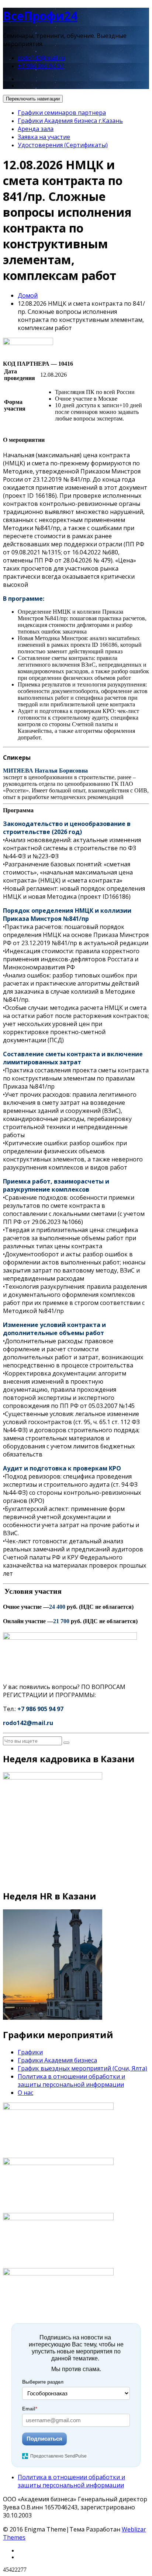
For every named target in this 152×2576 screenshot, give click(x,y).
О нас (25, 2093)
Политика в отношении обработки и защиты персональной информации (71, 2080)
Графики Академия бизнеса (57, 2060)
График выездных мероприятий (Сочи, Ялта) (82, 2068)
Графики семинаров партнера (62, 113)
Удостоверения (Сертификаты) (63, 145)
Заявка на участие (44, 137)
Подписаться (44, 2439)
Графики (30, 2052)
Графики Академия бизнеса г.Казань (70, 121)
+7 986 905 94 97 (41, 66)
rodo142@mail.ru (41, 58)
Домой (28, 295)
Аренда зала (36, 129)
